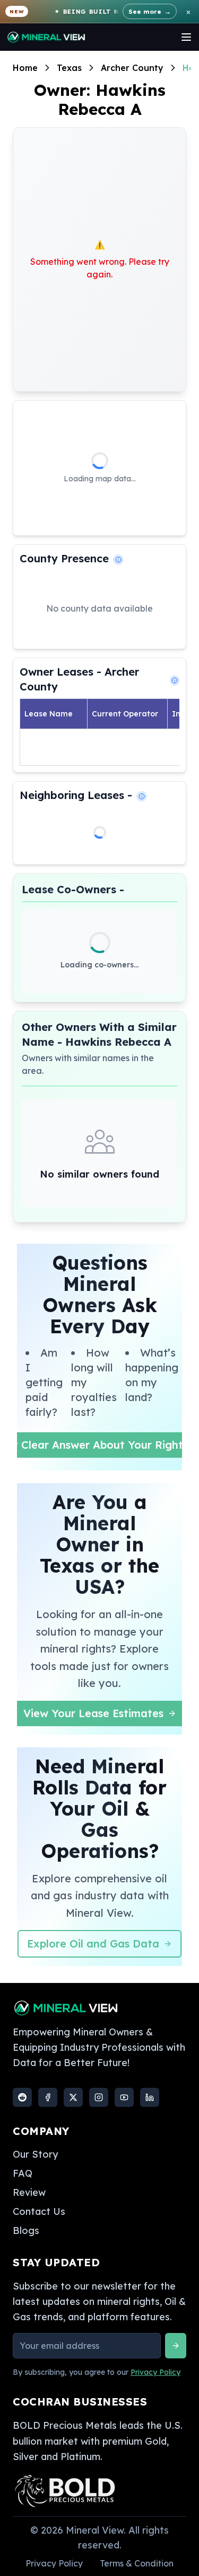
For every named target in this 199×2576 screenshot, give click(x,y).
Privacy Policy (155, 2372)
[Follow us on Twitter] (73, 2097)
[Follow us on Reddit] (22, 2097)
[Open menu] (186, 37)
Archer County (132, 68)
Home (25, 68)
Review (29, 2192)
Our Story (35, 2154)
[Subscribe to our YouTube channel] (124, 2097)
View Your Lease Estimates (93, 1713)
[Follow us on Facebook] (48, 2097)
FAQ (23, 2173)
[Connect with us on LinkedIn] (150, 2097)
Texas (69, 68)
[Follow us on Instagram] (99, 2097)
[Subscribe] (176, 2346)
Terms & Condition (137, 2563)
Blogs (26, 2231)
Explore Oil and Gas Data (93, 1944)
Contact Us (39, 2211)
